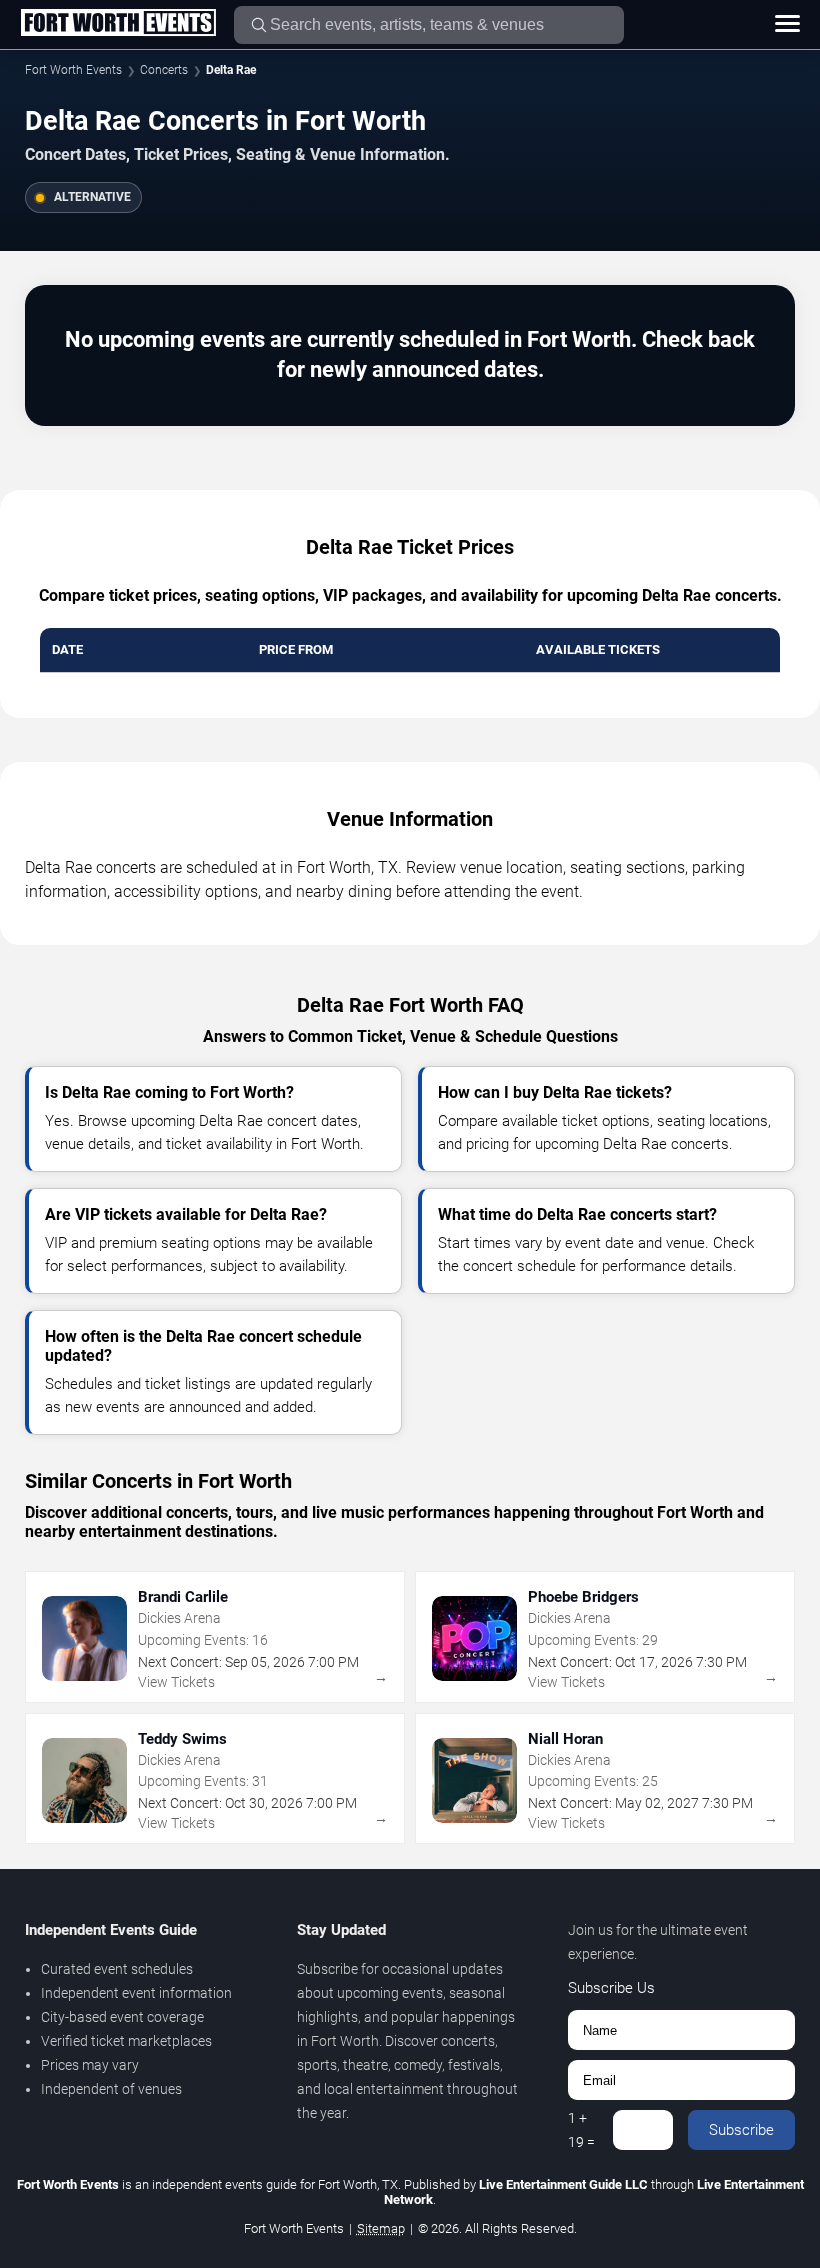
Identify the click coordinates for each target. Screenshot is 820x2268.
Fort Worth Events (73, 70)
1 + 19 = (581, 2130)
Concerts (164, 70)
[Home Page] (118, 24)
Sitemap (381, 2228)
